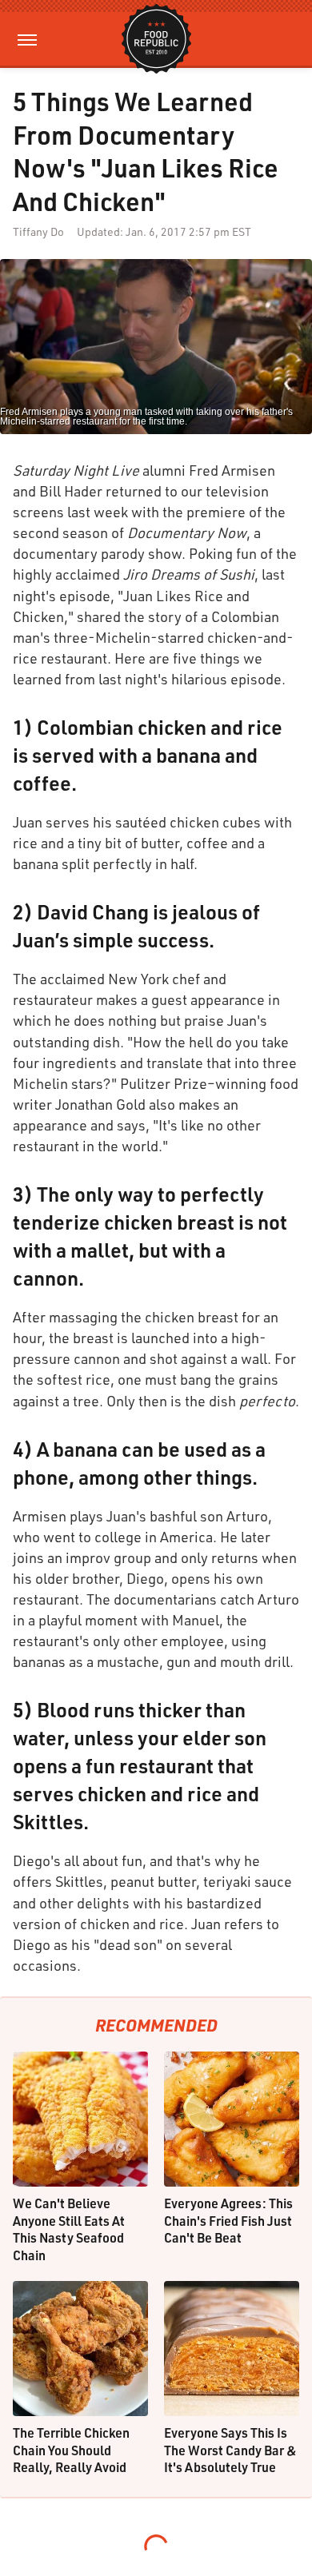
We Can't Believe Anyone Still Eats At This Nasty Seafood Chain (69, 2229)
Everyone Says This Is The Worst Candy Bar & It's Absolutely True (230, 2450)
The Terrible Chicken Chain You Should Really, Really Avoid (71, 2450)
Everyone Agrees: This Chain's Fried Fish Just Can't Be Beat (228, 2220)
